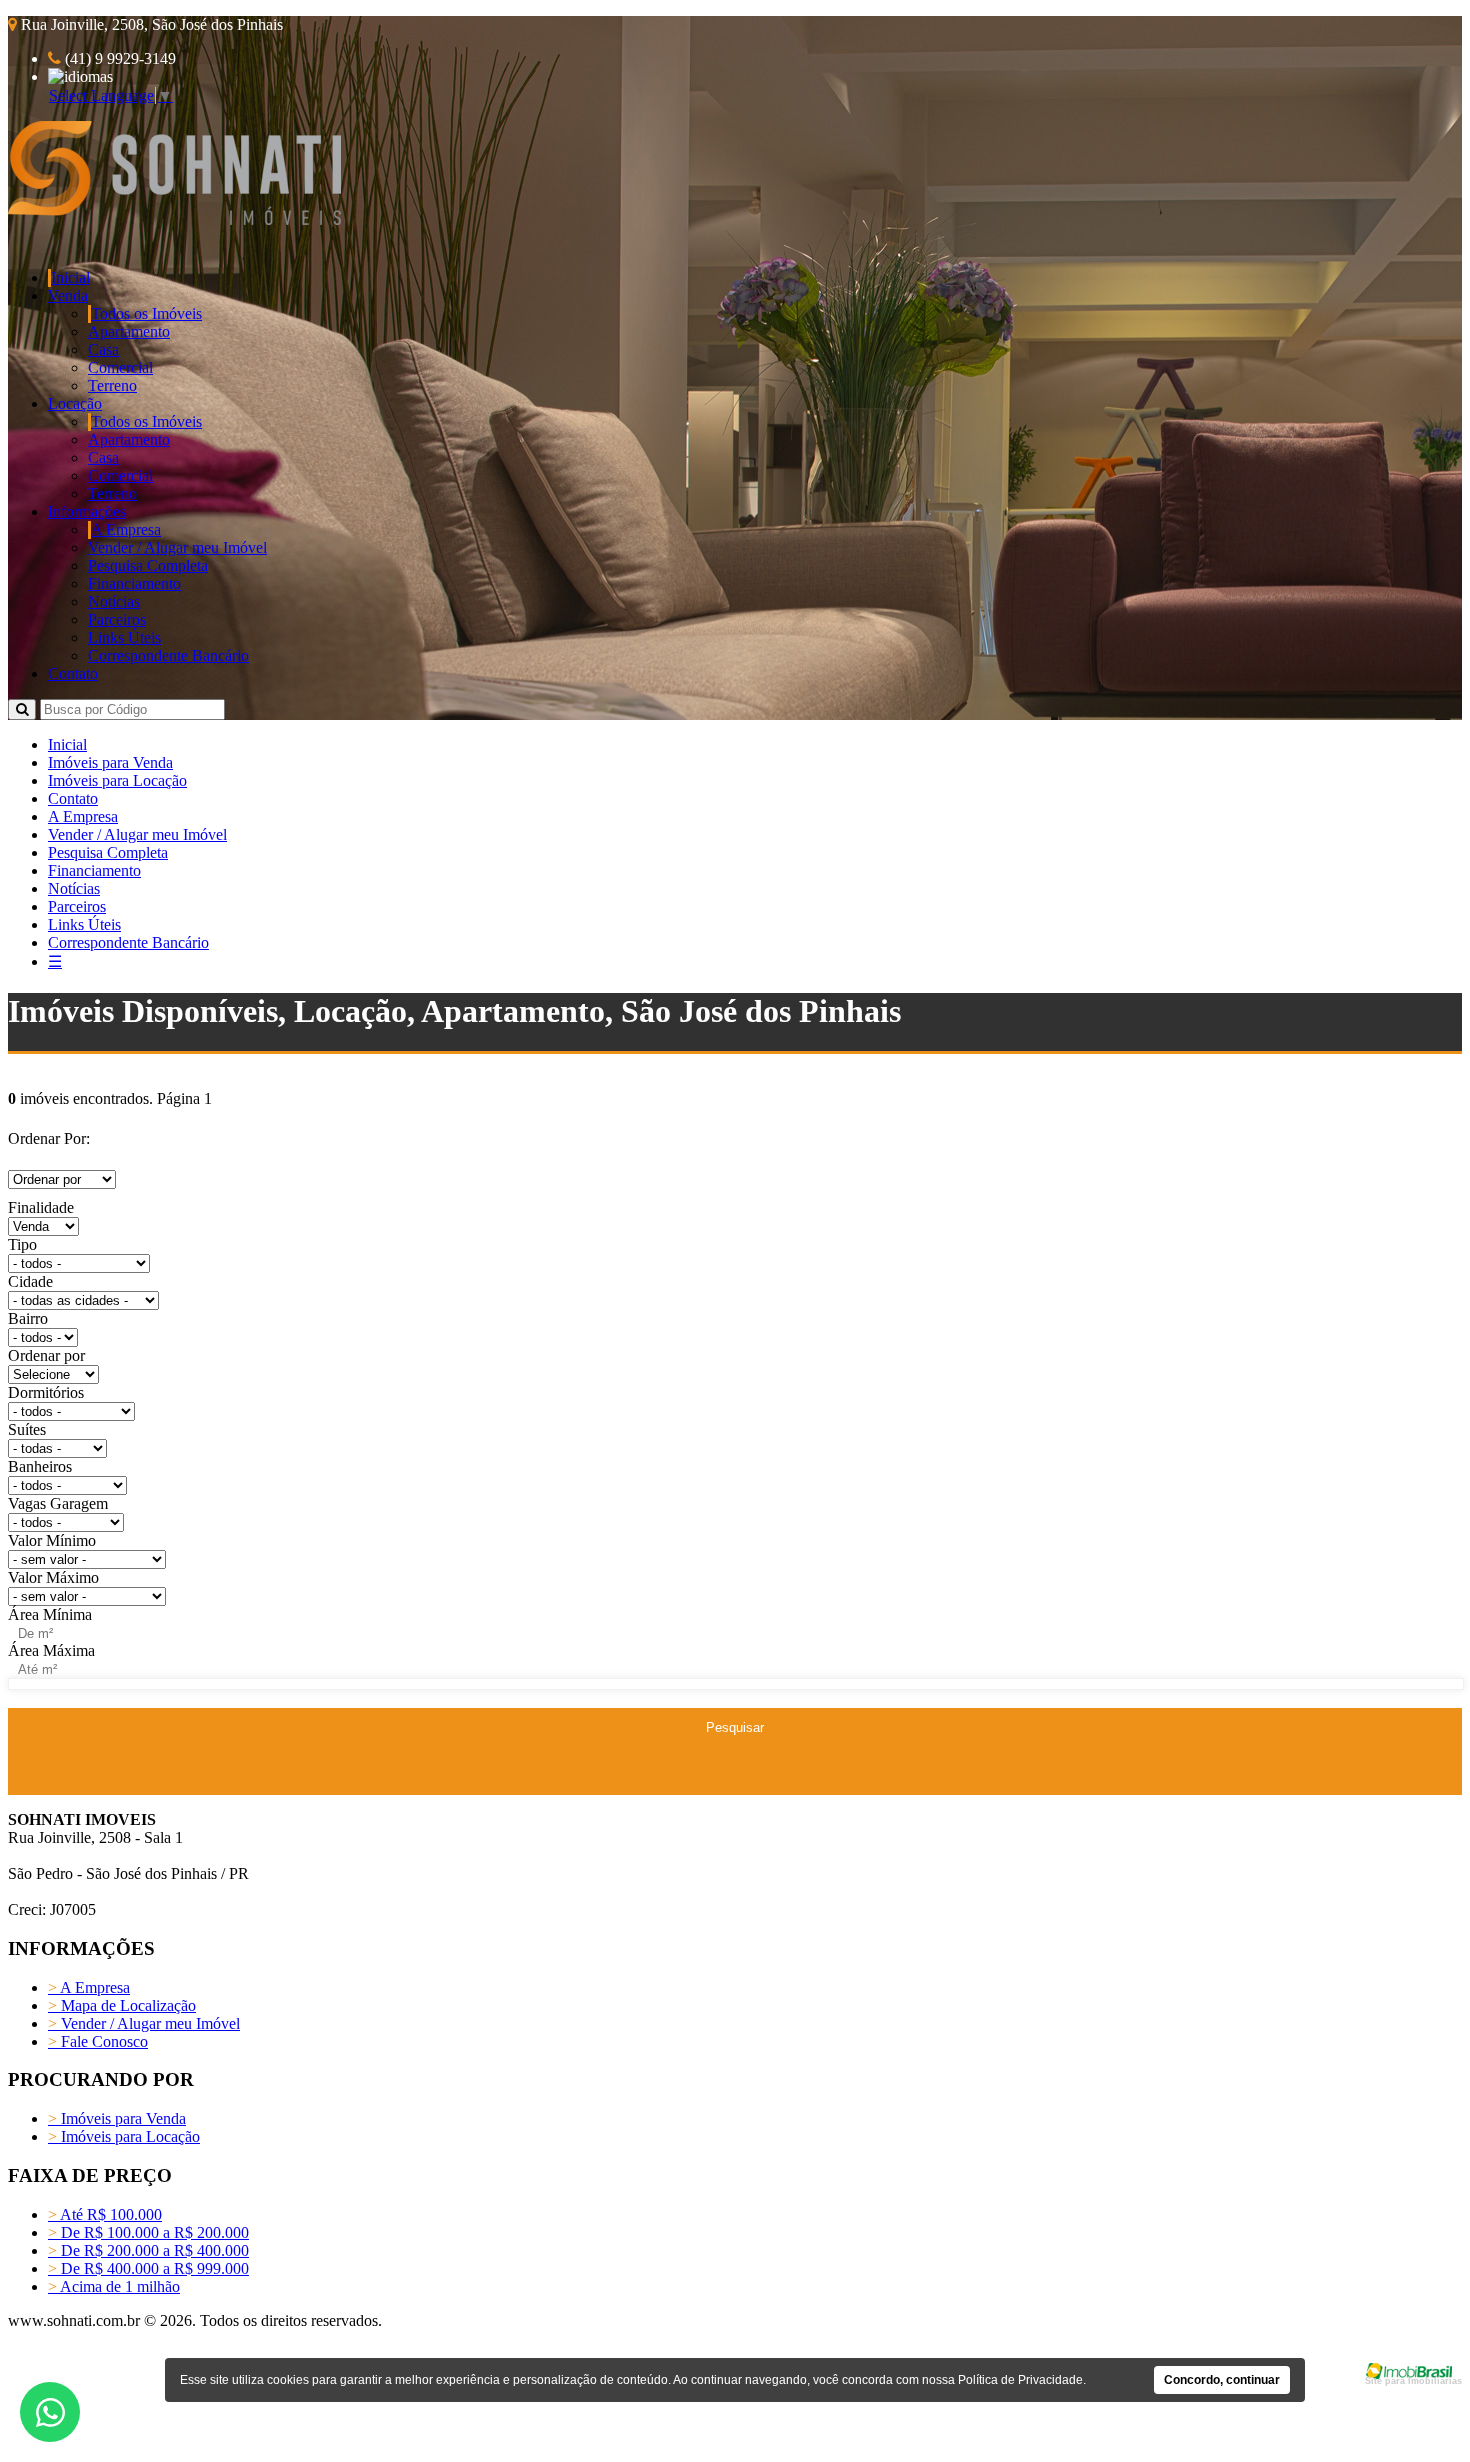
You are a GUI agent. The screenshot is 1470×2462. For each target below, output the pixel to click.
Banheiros (40, 1466)
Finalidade (41, 1207)
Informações (87, 511)
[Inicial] (174, 219)
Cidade (30, 1281)
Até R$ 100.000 (105, 2214)
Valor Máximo (53, 1577)
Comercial (120, 367)
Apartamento (129, 331)
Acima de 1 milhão (114, 2286)
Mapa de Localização (122, 2005)
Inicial (70, 277)
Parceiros (117, 619)
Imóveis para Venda (110, 762)
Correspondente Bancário (168, 655)
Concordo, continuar (1222, 2380)
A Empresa (126, 529)
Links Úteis (124, 637)
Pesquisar (735, 1727)
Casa (103, 349)
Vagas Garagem (58, 1503)
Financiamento (134, 583)
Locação (75, 403)
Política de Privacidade (1020, 2380)
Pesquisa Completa (148, 565)
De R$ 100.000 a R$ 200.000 (148, 2232)
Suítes (27, 1429)
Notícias (114, 601)
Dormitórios (46, 1392)
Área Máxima (51, 1650)
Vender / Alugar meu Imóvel (177, 547)
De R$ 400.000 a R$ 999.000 (148, 2268)
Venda (68, 295)
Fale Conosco (98, 2041)
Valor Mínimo (52, 1540)
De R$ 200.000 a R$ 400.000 (148, 2250)
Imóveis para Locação (117, 780)
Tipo (22, 1244)
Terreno (112, 385)
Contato (73, 673)
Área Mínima (50, 1614)
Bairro (28, 1318)
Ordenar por (46, 1355)
